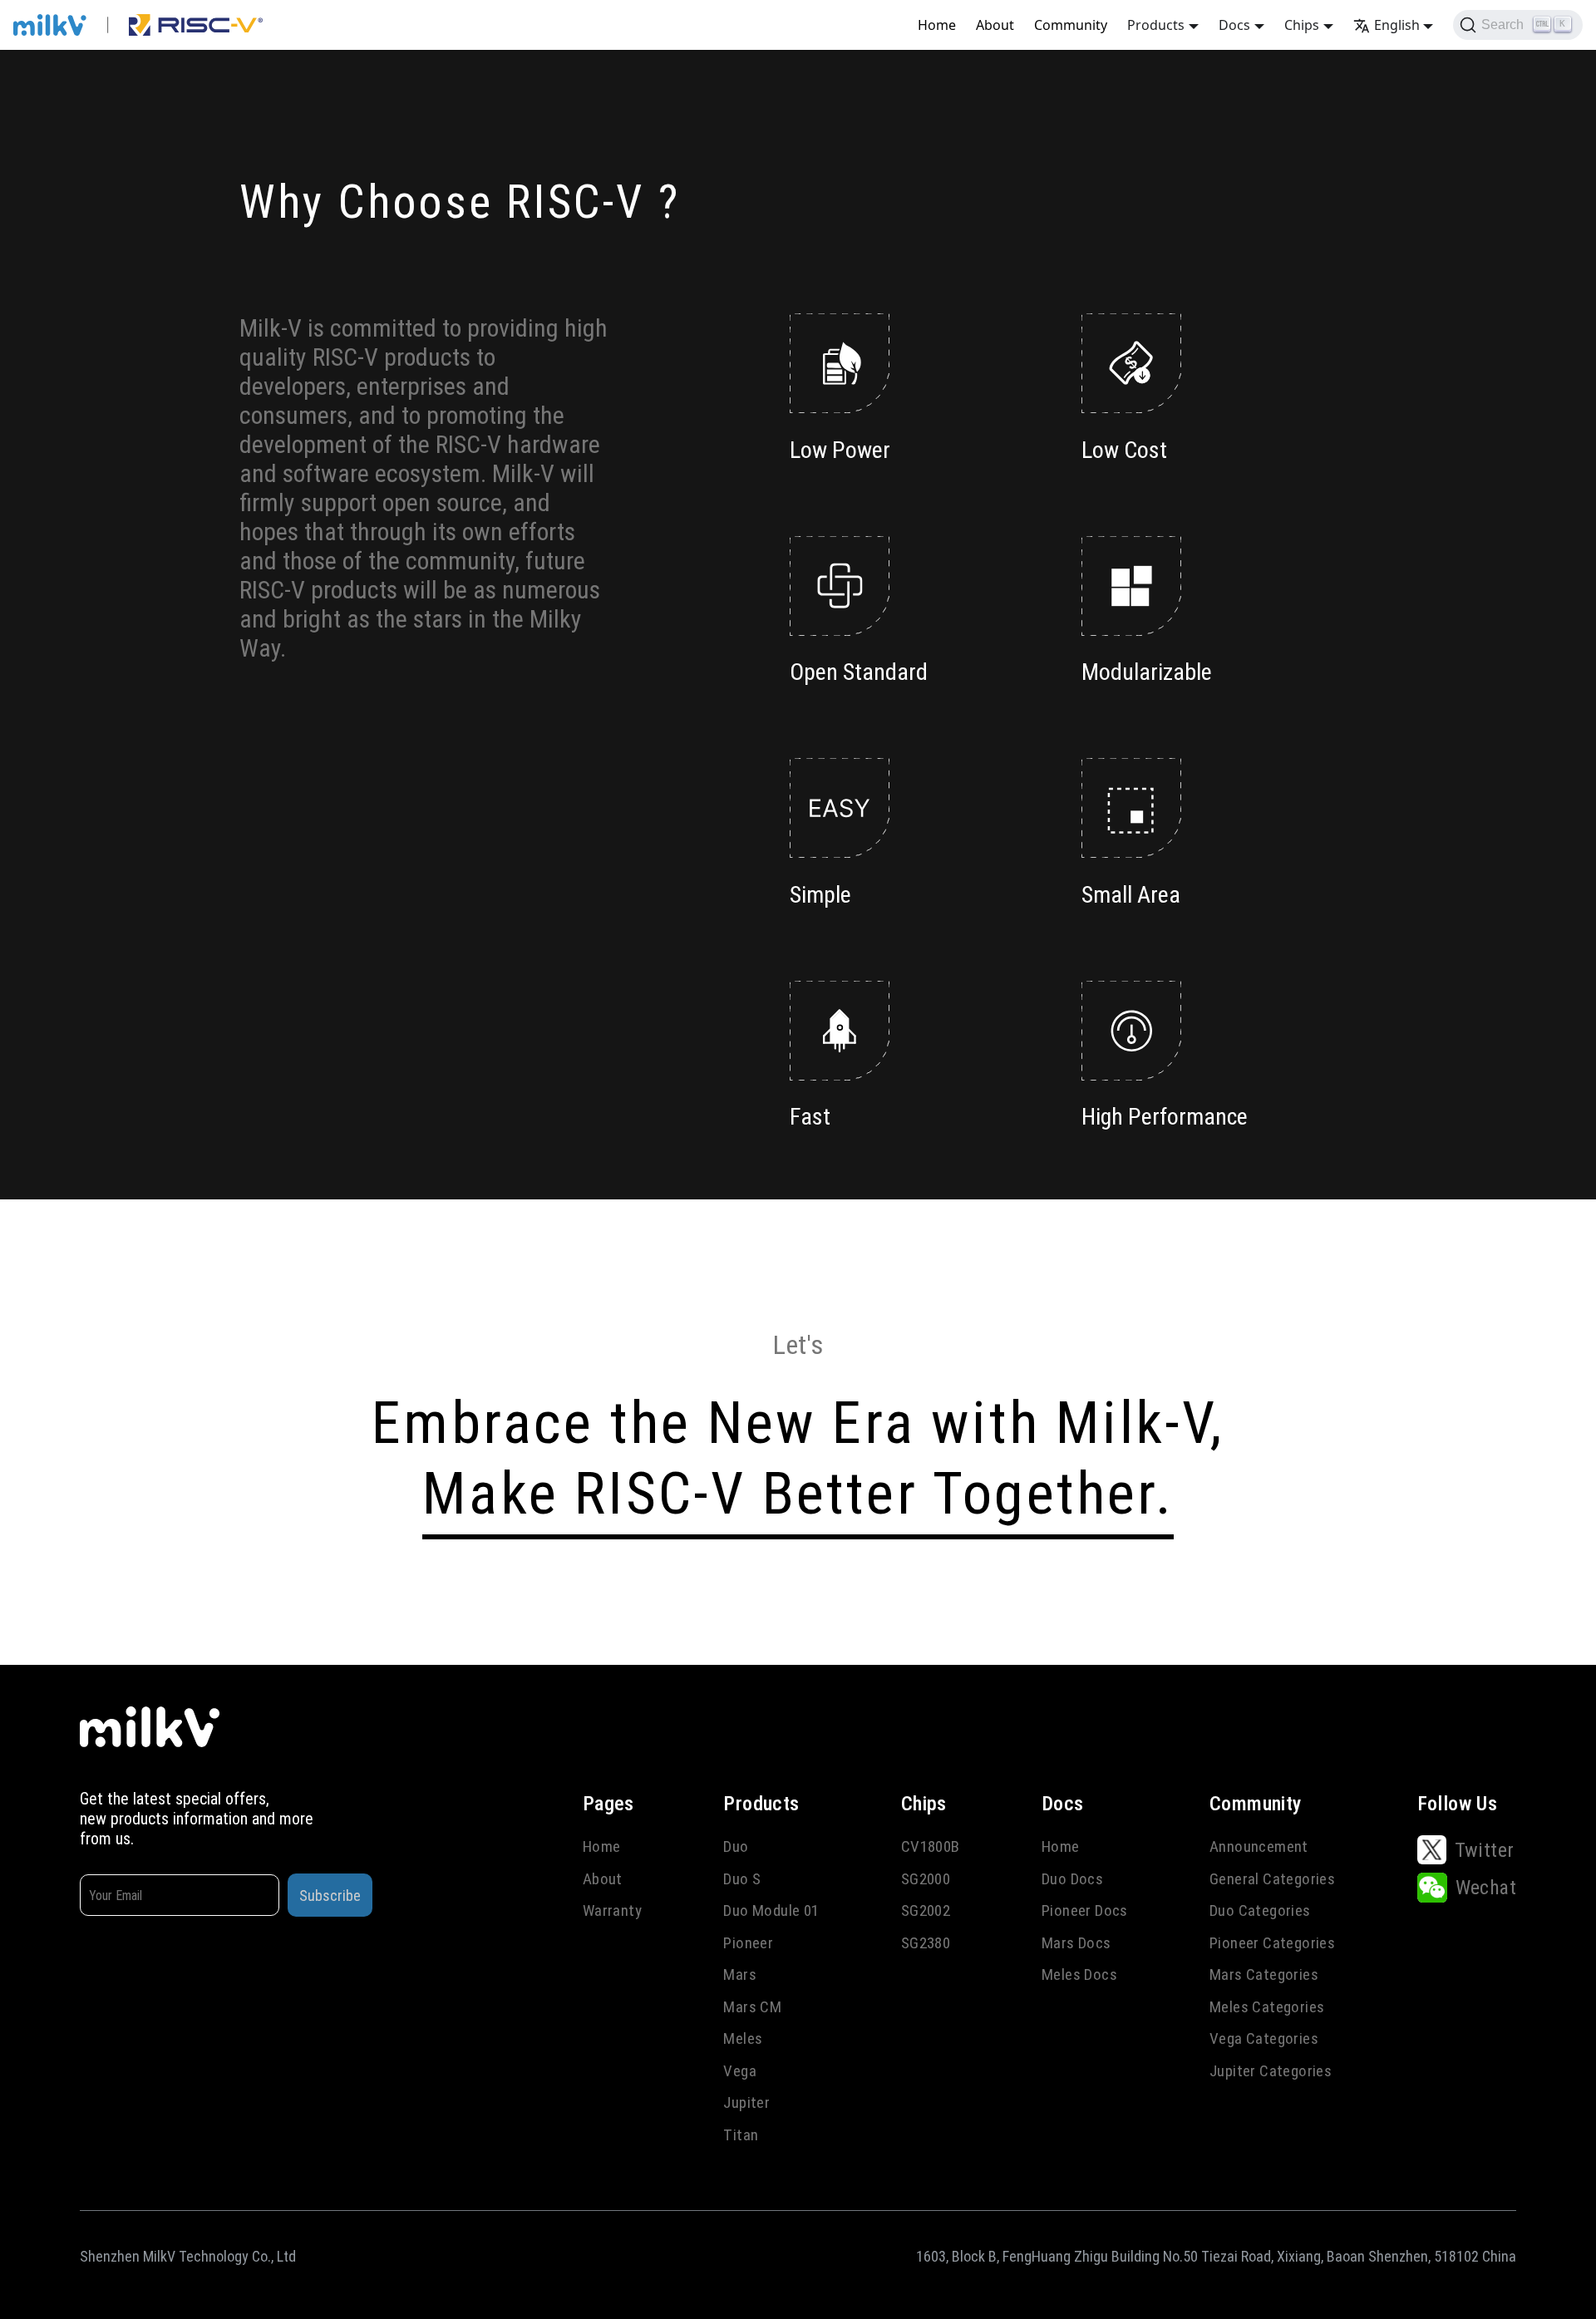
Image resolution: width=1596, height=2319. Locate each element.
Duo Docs (1072, 1879)
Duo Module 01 (771, 1910)
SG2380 (926, 1943)
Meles (743, 2038)
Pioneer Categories (1272, 1943)
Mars (740, 1974)
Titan (741, 2135)
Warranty (612, 1910)
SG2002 (926, 1910)
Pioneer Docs (1085, 1910)
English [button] (1397, 25)
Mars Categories (1264, 1974)
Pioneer (748, 1943)
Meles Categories (1267, 2007)
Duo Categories (1260, 1910)
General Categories (1272, 1879)
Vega (740, 2071)
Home (937, 25)
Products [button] (1156, 25)
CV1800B (931, 1846)
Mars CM (752, 2007)
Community (1071, 25)
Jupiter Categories (1271, 2071)
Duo (736, 1846)
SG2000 (926, 1879)
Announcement (1259, 1846)
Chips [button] (1302, 25)
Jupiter (746, 2102)
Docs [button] (1234, 25)
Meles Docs (1079, 1974)
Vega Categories (1264, 2038)
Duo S (742, 1879)
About (995, 25)
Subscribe (330, 1896)
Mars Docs (1076, 1943)
